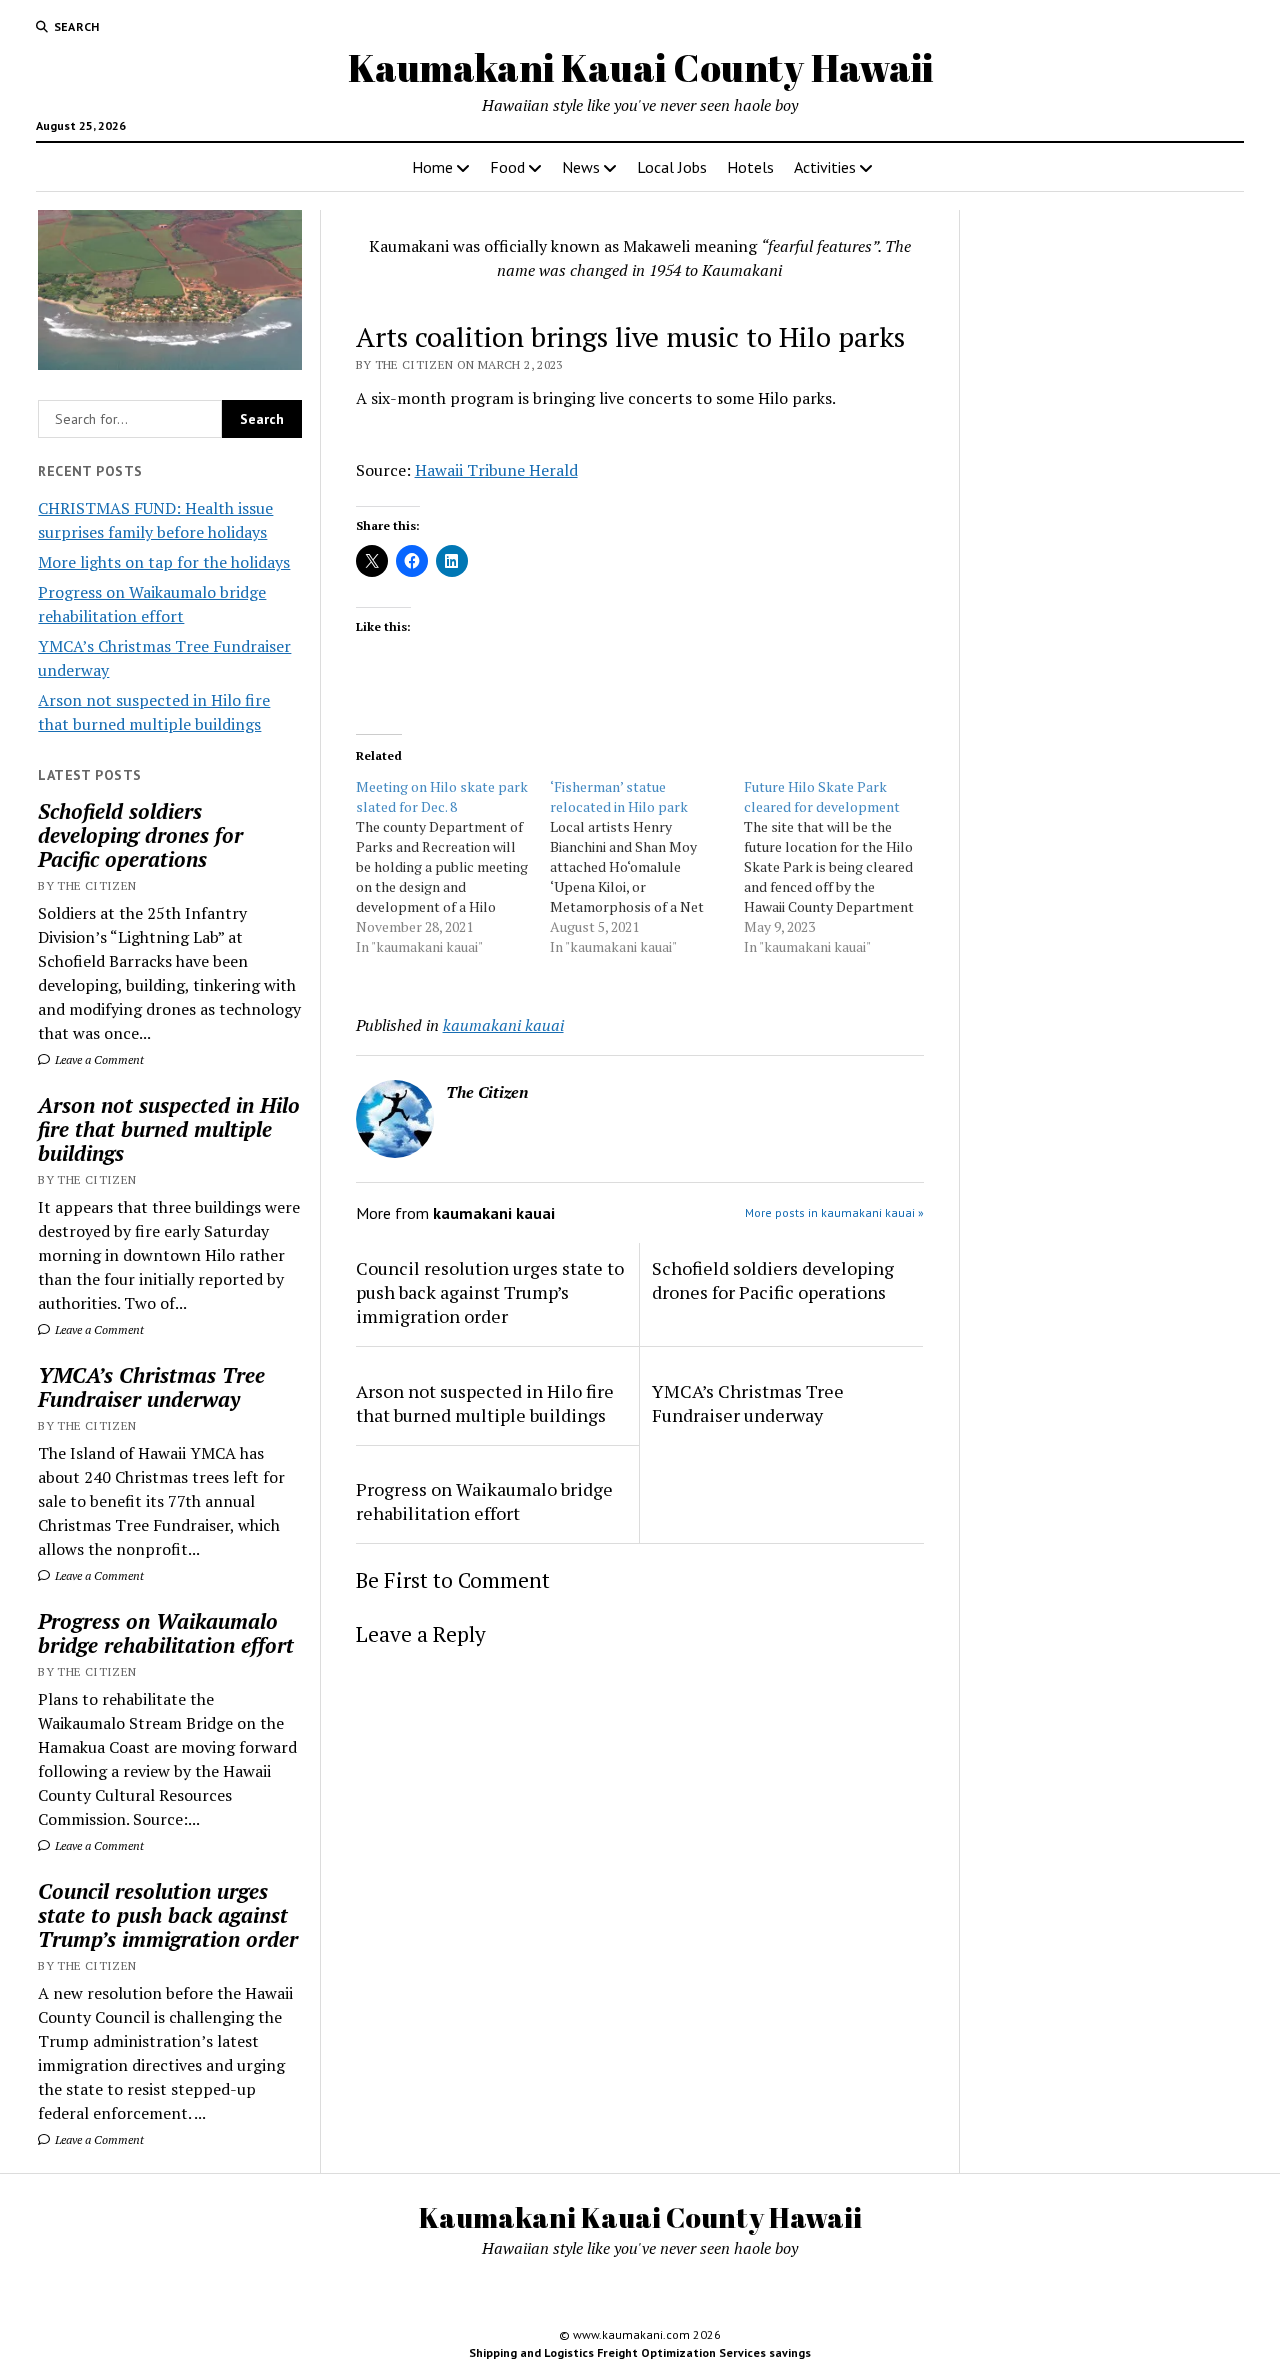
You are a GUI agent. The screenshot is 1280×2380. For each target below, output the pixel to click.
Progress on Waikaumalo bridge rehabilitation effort (166, 1633)
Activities (825, 167)
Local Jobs (672, 167)
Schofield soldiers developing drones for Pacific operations (140, 835)
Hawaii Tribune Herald (496, 470)
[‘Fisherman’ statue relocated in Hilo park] (647, 867)
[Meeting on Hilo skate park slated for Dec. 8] (453, 867)
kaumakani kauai (503, 1025)
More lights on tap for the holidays (164, 562)
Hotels (750, 167)
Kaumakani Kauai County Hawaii (640, 67)
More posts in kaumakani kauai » (834, 1212)
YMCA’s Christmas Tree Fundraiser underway (151, 1387)
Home (432, 167)
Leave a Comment (98, 1059)
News (581, 167)
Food (507, 167)
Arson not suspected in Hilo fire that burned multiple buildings (169, 1129)
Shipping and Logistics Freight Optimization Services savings (640, 2352)
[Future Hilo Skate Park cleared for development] (841, 867)
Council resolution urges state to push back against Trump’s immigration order (168, 1915)
